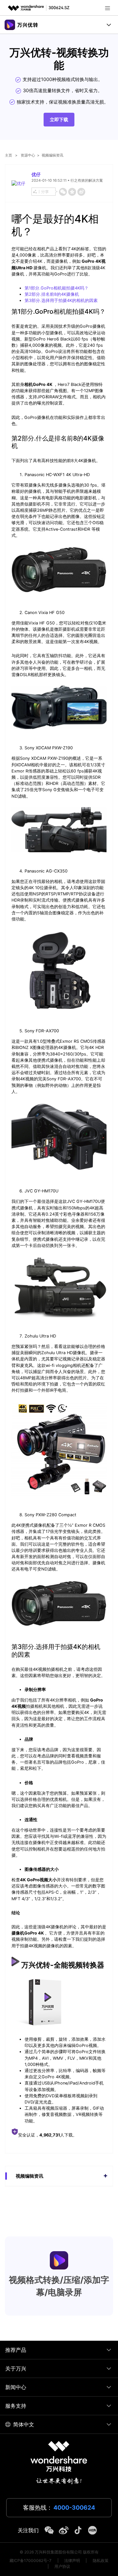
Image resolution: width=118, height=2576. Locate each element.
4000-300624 (74, 2508)
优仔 (36, 174)
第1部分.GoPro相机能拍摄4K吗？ (57, 288)
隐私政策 (101, 2560)
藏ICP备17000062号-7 (30, 2560)
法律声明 (72, 2560)
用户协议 (62, 2566)
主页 (9, 155)
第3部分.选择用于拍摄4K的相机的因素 (61, 300)
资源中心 (28, 155)
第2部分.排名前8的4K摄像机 (52, 294)
